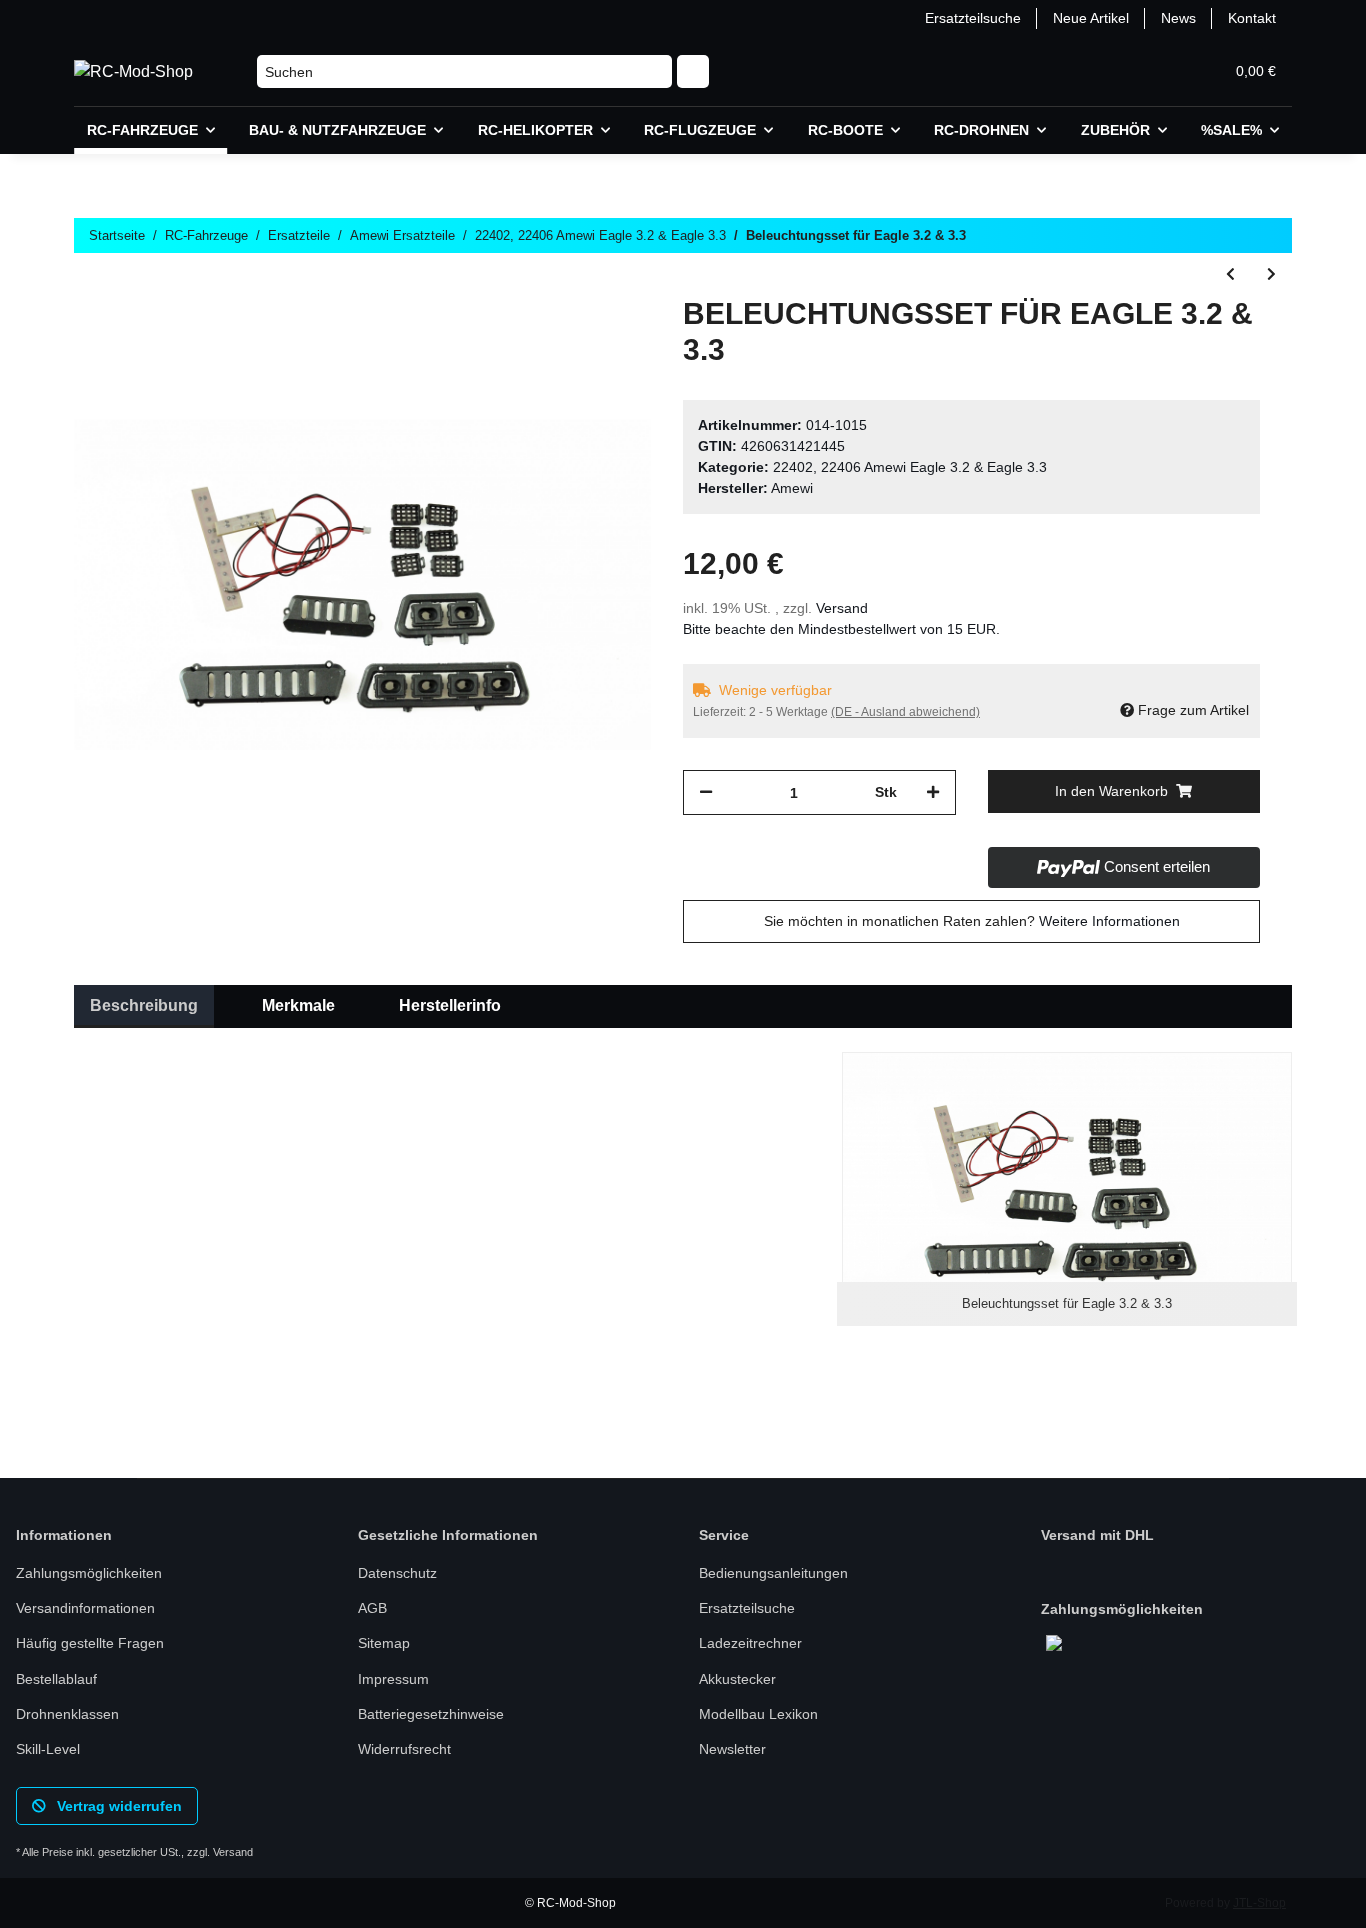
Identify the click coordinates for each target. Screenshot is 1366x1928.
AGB (372, 1608)
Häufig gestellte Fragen (90, 1643)
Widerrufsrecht (404, 1749)
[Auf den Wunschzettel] (609, 342)
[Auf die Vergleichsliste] (557, 342)
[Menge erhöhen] (933, 792)
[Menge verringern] (706, 792)
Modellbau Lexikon (758, 1714)
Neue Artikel (1091, 18)
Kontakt (1252, 18)
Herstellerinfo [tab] (450, 1005)
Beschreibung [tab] (144, 1005)
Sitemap (384, 1643)
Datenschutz (397, 1573)
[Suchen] (693, 72)
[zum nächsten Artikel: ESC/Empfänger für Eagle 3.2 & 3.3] (1271, 274)
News (1178, 18)
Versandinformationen (85, 1608)
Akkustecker (737, 1679)
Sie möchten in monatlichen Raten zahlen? (972, 921)
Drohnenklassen (67, 1714)
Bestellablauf (56, 1679)
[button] (1112, 71)
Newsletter (732, 1749)
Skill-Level (48, 1749)
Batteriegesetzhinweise (431, 1714)
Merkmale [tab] (298, 1005)
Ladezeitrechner (750, 1643)
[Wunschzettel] (1160, 71)
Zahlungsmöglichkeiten (89, 1573)
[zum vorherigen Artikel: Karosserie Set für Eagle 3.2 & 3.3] (1230, 274)
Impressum (393, 1679)
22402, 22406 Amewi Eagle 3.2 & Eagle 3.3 (910, 467)
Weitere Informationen (1109, 921)
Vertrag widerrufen (117, 1806)
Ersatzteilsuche (973, 18)
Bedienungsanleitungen (773, 1573)
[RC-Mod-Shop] (133, 72)
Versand (842, 608)
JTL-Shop (1259, 1903)
